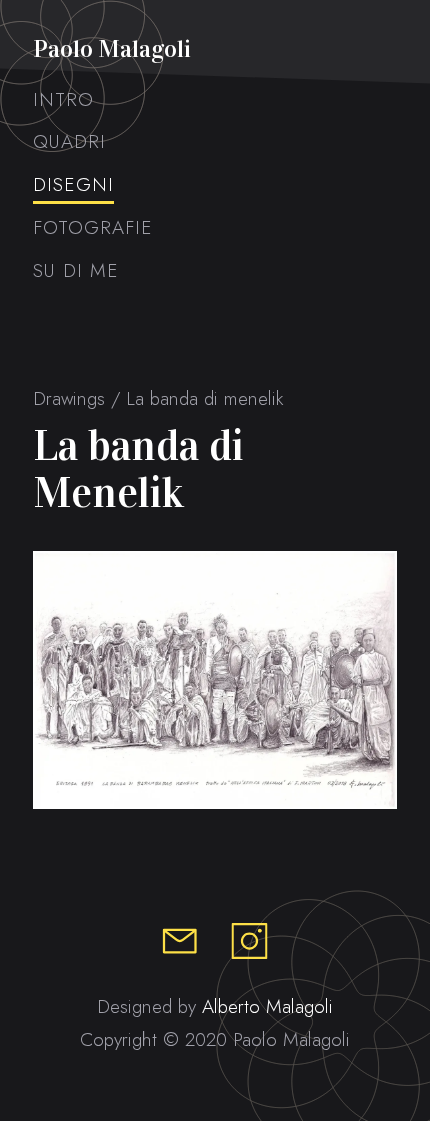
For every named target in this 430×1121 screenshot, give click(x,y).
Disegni (73, 184)
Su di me (76, 270)
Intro (63, 99)
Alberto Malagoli (267, 1006)
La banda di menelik (204, 398)
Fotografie (93, 227)
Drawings (69, 398)
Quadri (69, 141)
